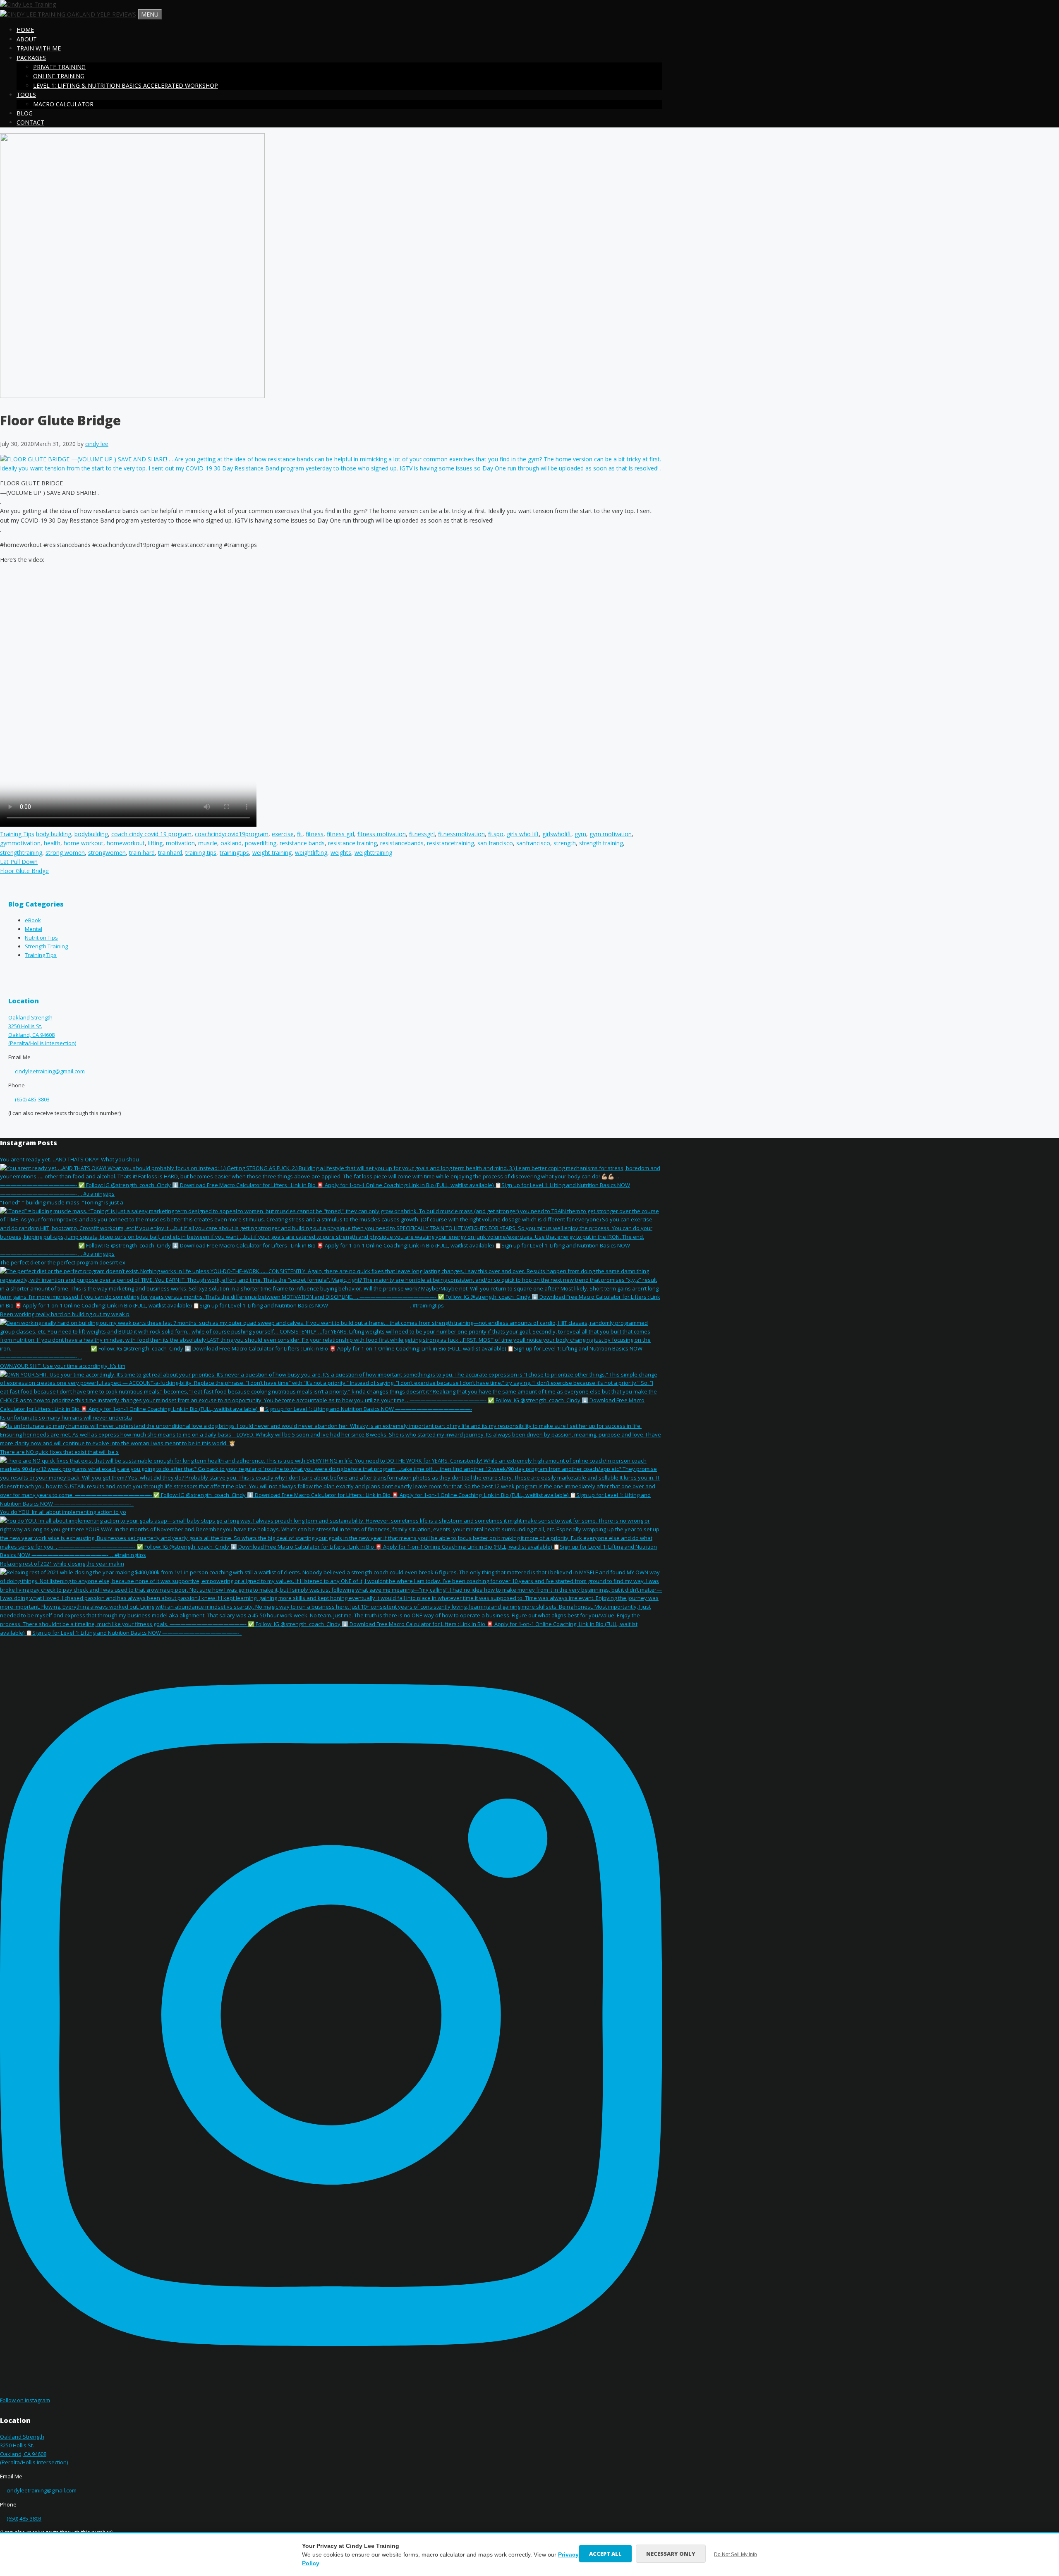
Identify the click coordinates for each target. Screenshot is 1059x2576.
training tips (201, 853)
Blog (25, 113)
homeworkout (126, 843)
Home (25, 30)
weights (341, 853)
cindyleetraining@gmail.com (50, 1071)
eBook (33, 920)
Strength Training (46, 946)
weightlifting (311, 853)
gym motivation (611, 834)
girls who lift (523, 834)
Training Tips (17, 834)
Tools (26, 95)
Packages (31, 58)
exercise (283, 834)
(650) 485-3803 (32, 1099)
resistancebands (402, 843)
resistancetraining (450, 843)
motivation (180, 843)
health (52, 843)
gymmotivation (20, 843)
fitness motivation (382, 834)
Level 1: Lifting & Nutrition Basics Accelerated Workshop (126, 85)
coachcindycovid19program (232, 834)
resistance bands (302, 843)
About (27, 39)
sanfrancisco (533, 843)
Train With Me (39, 48)
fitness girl (340, 834)
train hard (142, 853)
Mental (34, 929)
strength (565, 843)
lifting (155, 843)
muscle (208, 843)
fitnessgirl (422, 834)
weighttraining (373, 853)
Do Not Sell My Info (736, 2554)
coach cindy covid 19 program (151, 834)
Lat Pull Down (19, 862)
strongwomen (107, 853)
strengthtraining (21, 853)
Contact (30, 122)
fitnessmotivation (461, 834)
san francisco (495, 843)
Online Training (59, 76)
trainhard (170, 853)
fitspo (496, 834)
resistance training (352, 843)
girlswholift (557, 834)
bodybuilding (91, 834)
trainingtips (234, 853)
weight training (272, 853)
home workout (84, 843)
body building (54, 834)
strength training (601, 843)
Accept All (605, 2554)
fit (300, 834)
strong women (65, 853)
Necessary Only (671, 2554)
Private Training (59, 67)
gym (580, 834)
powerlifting (261, 843)
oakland (231, 843)
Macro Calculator (63, 104)
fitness (315, 834)
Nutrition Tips (41, 938)
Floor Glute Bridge (24, 871)
